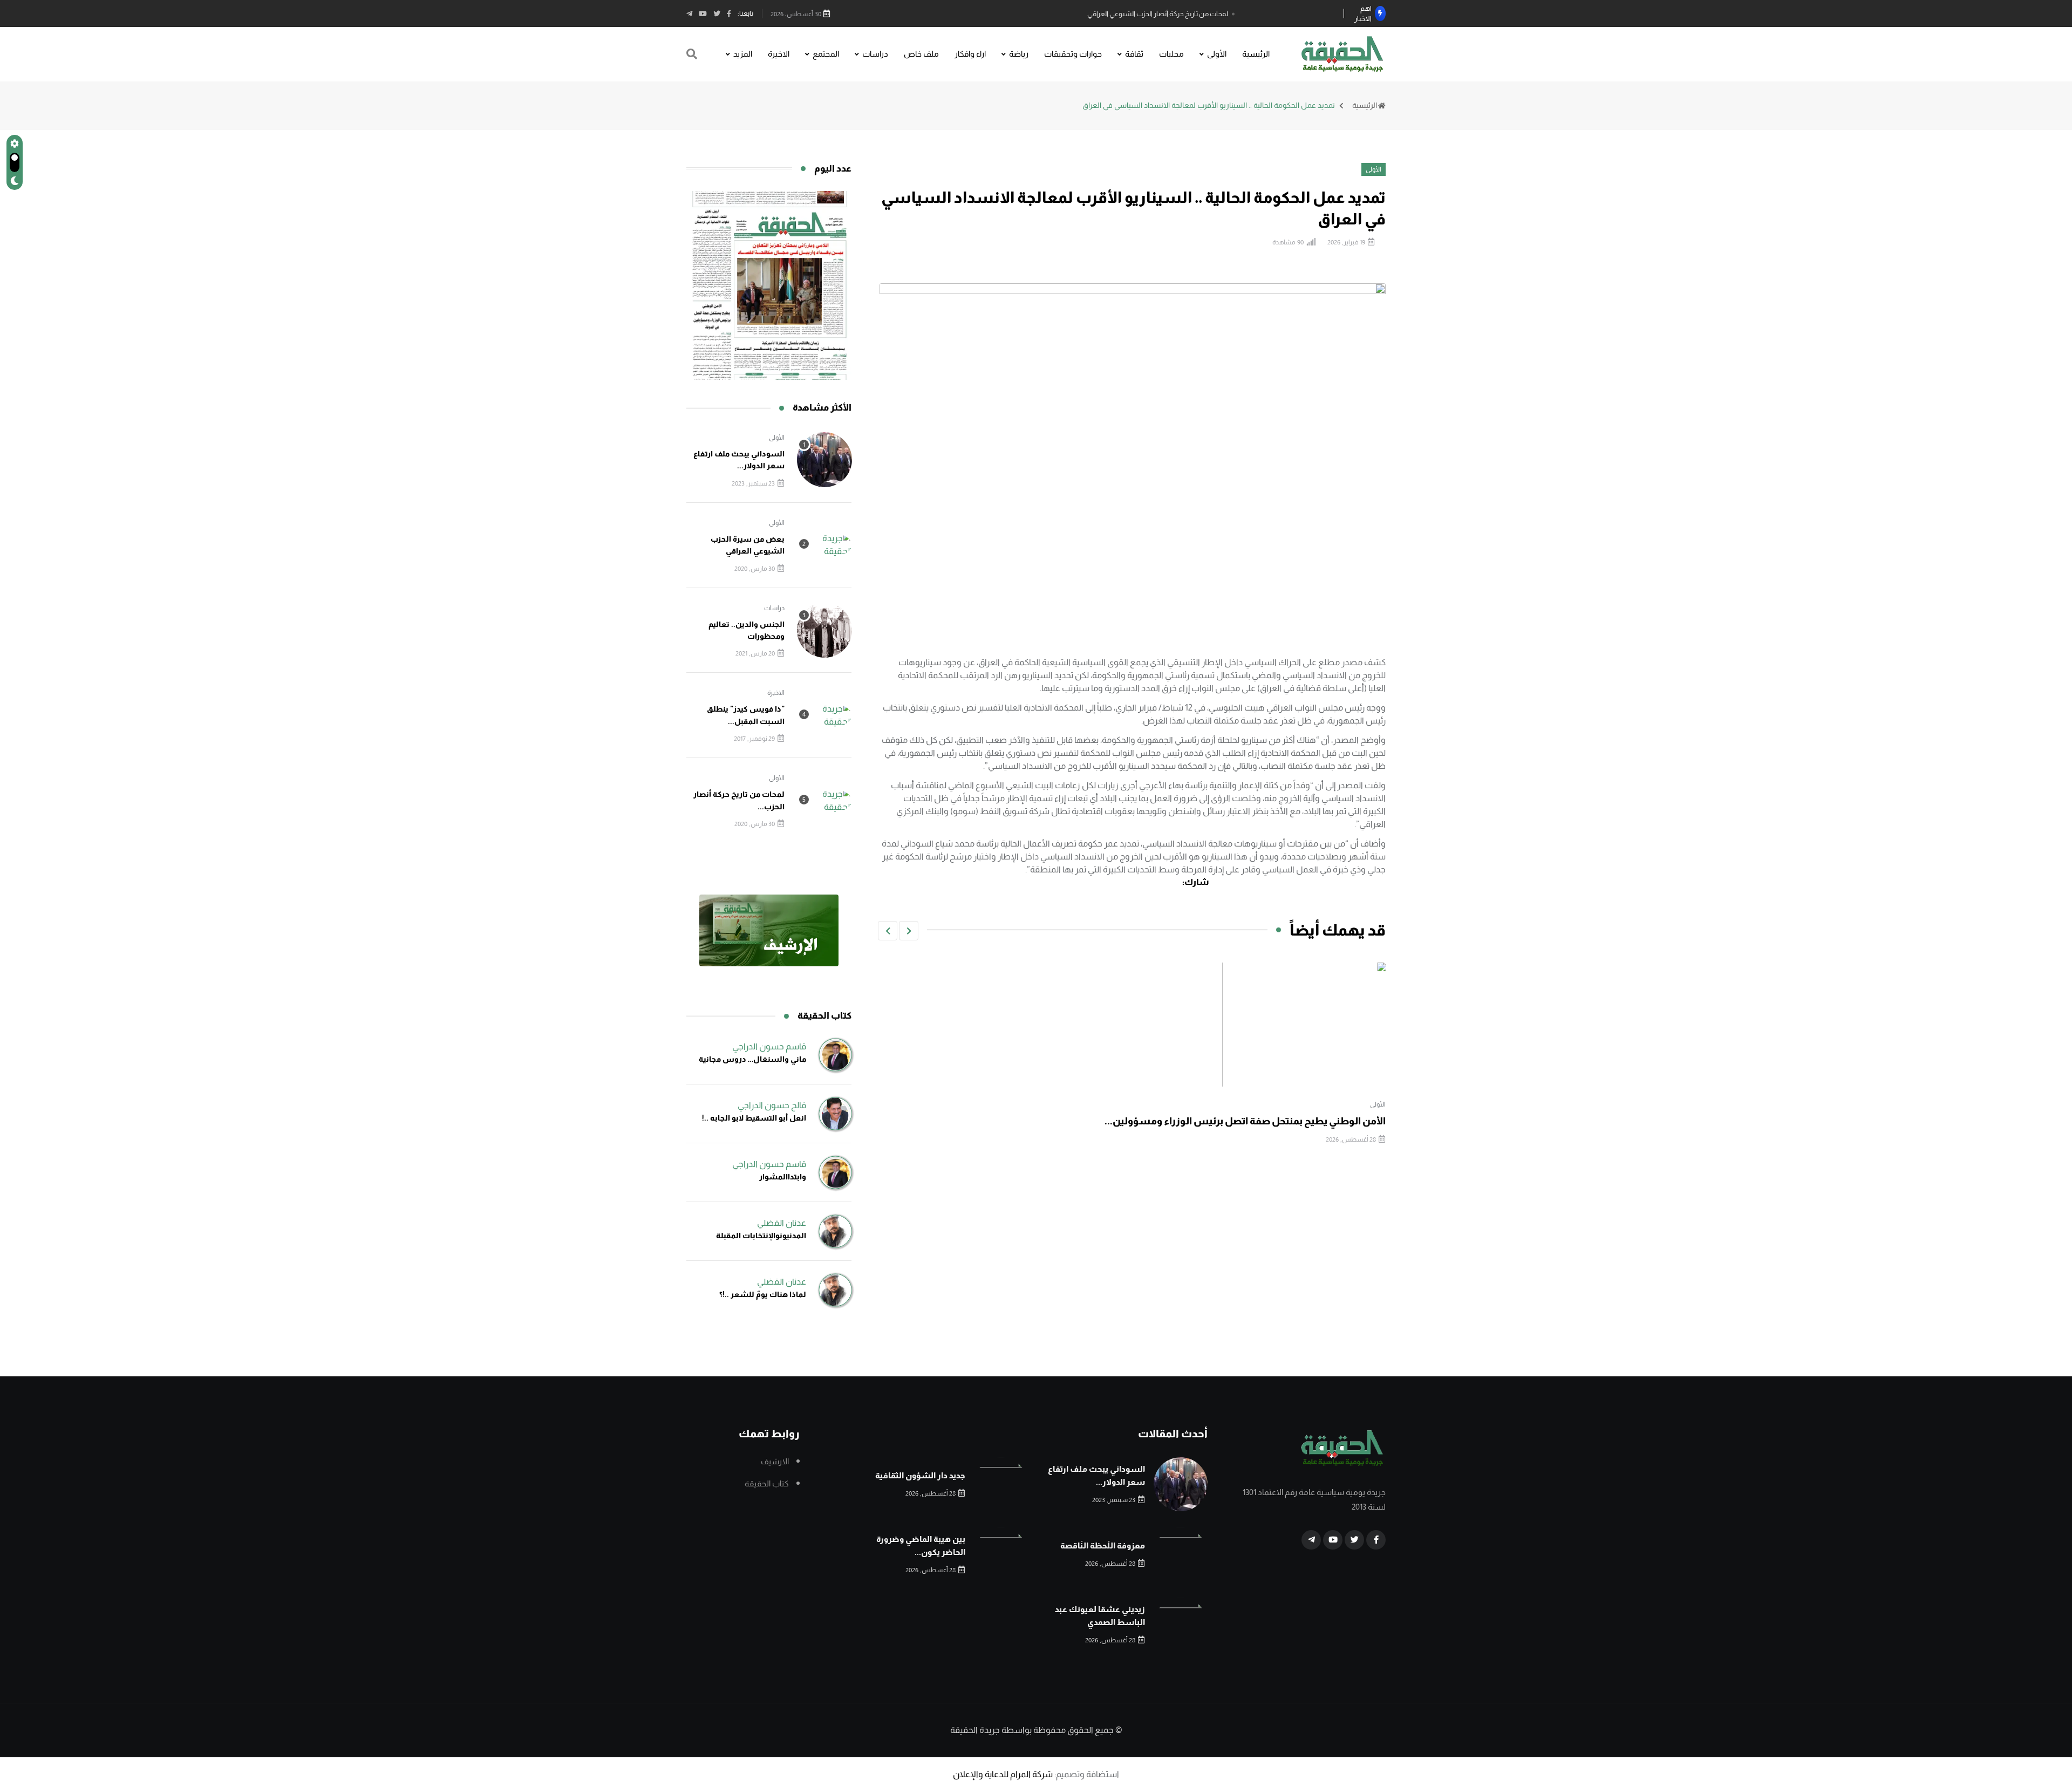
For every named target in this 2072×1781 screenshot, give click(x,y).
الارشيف (775, 1461)
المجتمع (826, 54)
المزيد (743, 54)
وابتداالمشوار (783, 1177)
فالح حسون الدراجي (772, 1105)
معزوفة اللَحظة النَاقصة (1103, 1545)
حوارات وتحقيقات (1073, 54)
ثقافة (1134, 54)
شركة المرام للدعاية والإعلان (1003, 1774)
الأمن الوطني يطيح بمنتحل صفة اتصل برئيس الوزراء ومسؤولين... (1245, 1121)
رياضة (1019, 54)
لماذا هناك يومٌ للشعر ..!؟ (763, 1294)
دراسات (875, 54)
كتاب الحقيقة (767, 1483)
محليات (1171, 54)
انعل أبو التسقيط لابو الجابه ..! (754, 1118)
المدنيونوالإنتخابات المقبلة (761, 1236)
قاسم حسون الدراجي (769, 1046)
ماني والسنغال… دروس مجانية (752, 1059)
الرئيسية (1256, 54)
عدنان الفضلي (782, 1223)
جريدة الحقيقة (975, 1730)
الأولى (1217, 54)
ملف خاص (921, 54)
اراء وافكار (970, 54)
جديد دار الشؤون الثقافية (920, 1475)
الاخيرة (779, 54)
